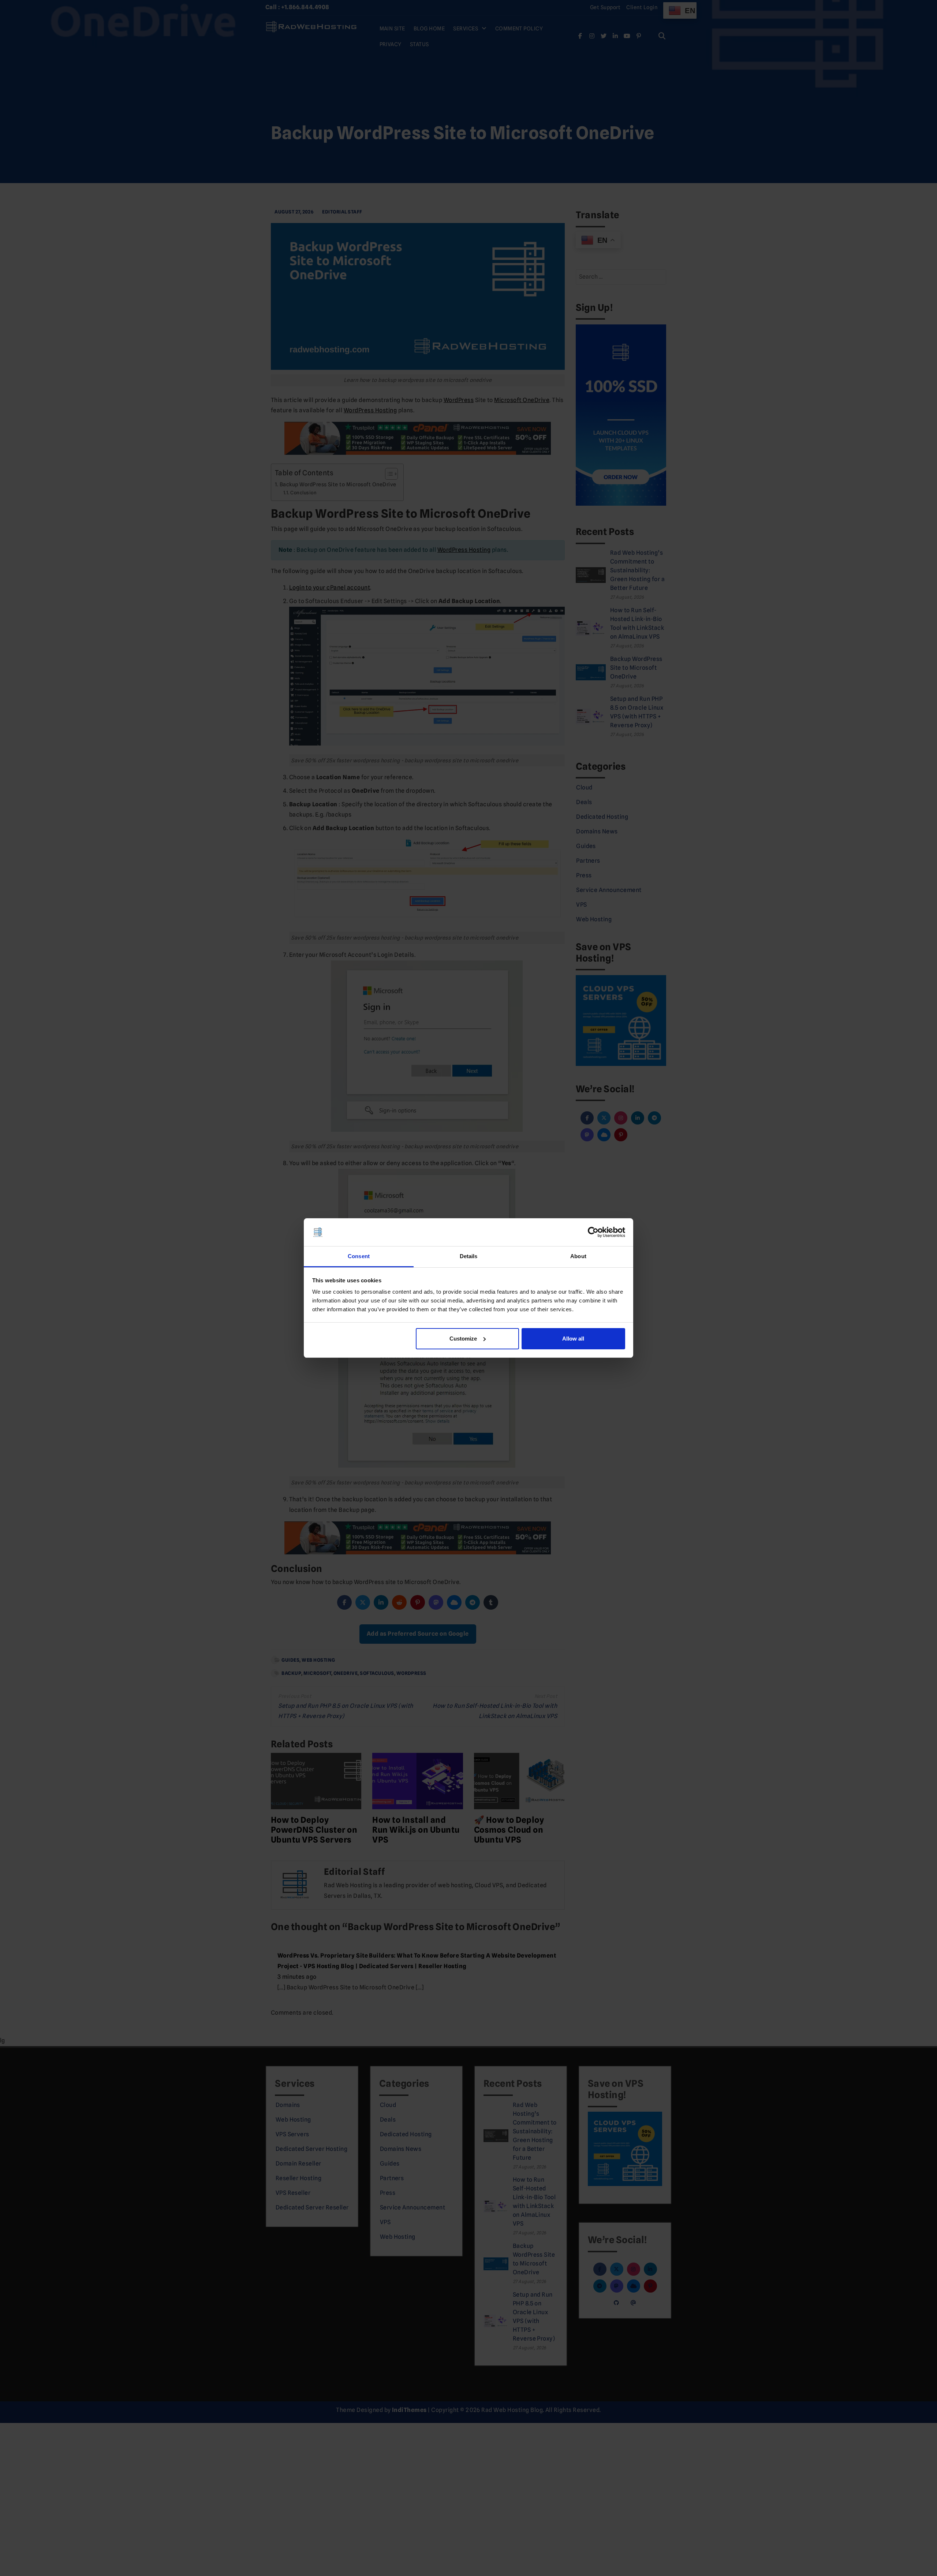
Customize (463, 1339)
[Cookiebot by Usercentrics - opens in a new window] (593, 1232)
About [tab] (578, 1256)
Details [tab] (469, 1256)
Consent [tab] (359, 1256)
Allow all (573, 1339)
